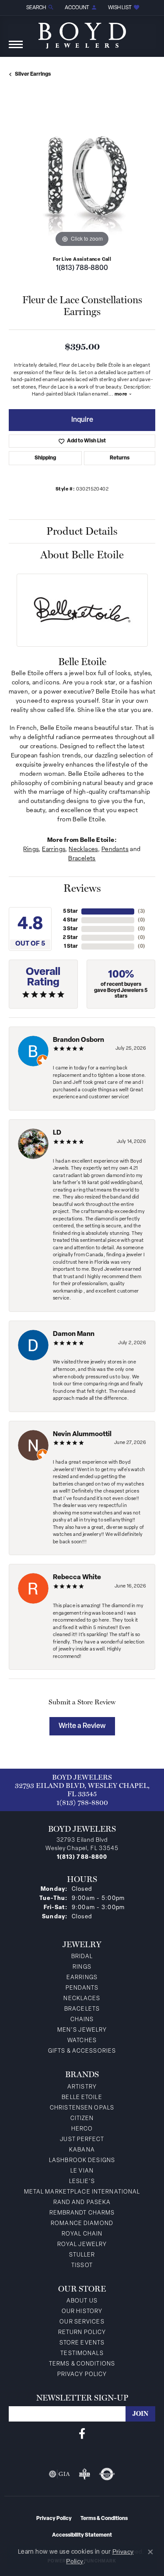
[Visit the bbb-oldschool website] (84, 2474)
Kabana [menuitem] (82, 2150)
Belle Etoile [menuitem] (82, 2098)
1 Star (71, 946)
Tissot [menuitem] (82, 2266)
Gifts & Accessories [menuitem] (82, 2051)
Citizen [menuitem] (82, 2119)
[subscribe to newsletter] (140, 2414)
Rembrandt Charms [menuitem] (82, 2213)
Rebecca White (77, 1578)
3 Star (70, 929)
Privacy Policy (82, 2374)
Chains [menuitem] (82, 2020)
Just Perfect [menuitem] (82, 2140)
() (141, 911)
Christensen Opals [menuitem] (82, 2108)
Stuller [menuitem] (82, 2255)
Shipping (45, 458)
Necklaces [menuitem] (82, 1999)
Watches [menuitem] (82, 2041)
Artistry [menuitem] (82, 2087)
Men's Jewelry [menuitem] (82, 2030)
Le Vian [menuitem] (82, 2171)
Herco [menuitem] (82, 2129)
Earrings (54, 850)
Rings (31, 850)
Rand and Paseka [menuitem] (82, 2203)
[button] (39, 8)
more (122, 394)
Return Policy (82, 2332)
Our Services (82, 2322)
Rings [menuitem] (82, 1967)
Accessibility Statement (82, 2535)
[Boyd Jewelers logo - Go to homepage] (82, 32)
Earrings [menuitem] (82, 1978)
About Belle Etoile (82, 555)
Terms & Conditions (82, 2364)
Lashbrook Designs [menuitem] (82, 2161)
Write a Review (82, 1726)
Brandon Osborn (79, 1040)
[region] (82, 176)
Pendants (115, 850)
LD (57, 1133)
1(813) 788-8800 (82, 268)
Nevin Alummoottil (82, 1435)
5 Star (70, 911)
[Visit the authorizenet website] (107, 2474)
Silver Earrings (33, 74)
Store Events (82, 2343)
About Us (82, 2301)
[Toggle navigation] (16, 49)
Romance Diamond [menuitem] (82, 2224)
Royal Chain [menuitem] (82, 2234)
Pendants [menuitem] (82, 1988)
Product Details (82, 531)
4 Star (70, 920)
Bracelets (82, 859)
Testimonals (82, 2353)
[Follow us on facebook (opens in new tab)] (82, 2434)
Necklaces (83, 850)
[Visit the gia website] (59, 2474)
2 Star (70, 938)
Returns (120, 458)
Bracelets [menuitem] (82, 2009)
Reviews (82, 888)
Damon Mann (74, 1334)
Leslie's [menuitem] (82, 2182)
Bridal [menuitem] (82, 1957)
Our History (82, 2311)
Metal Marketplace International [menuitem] (82, 2192)
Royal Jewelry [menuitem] (82, 2245)
